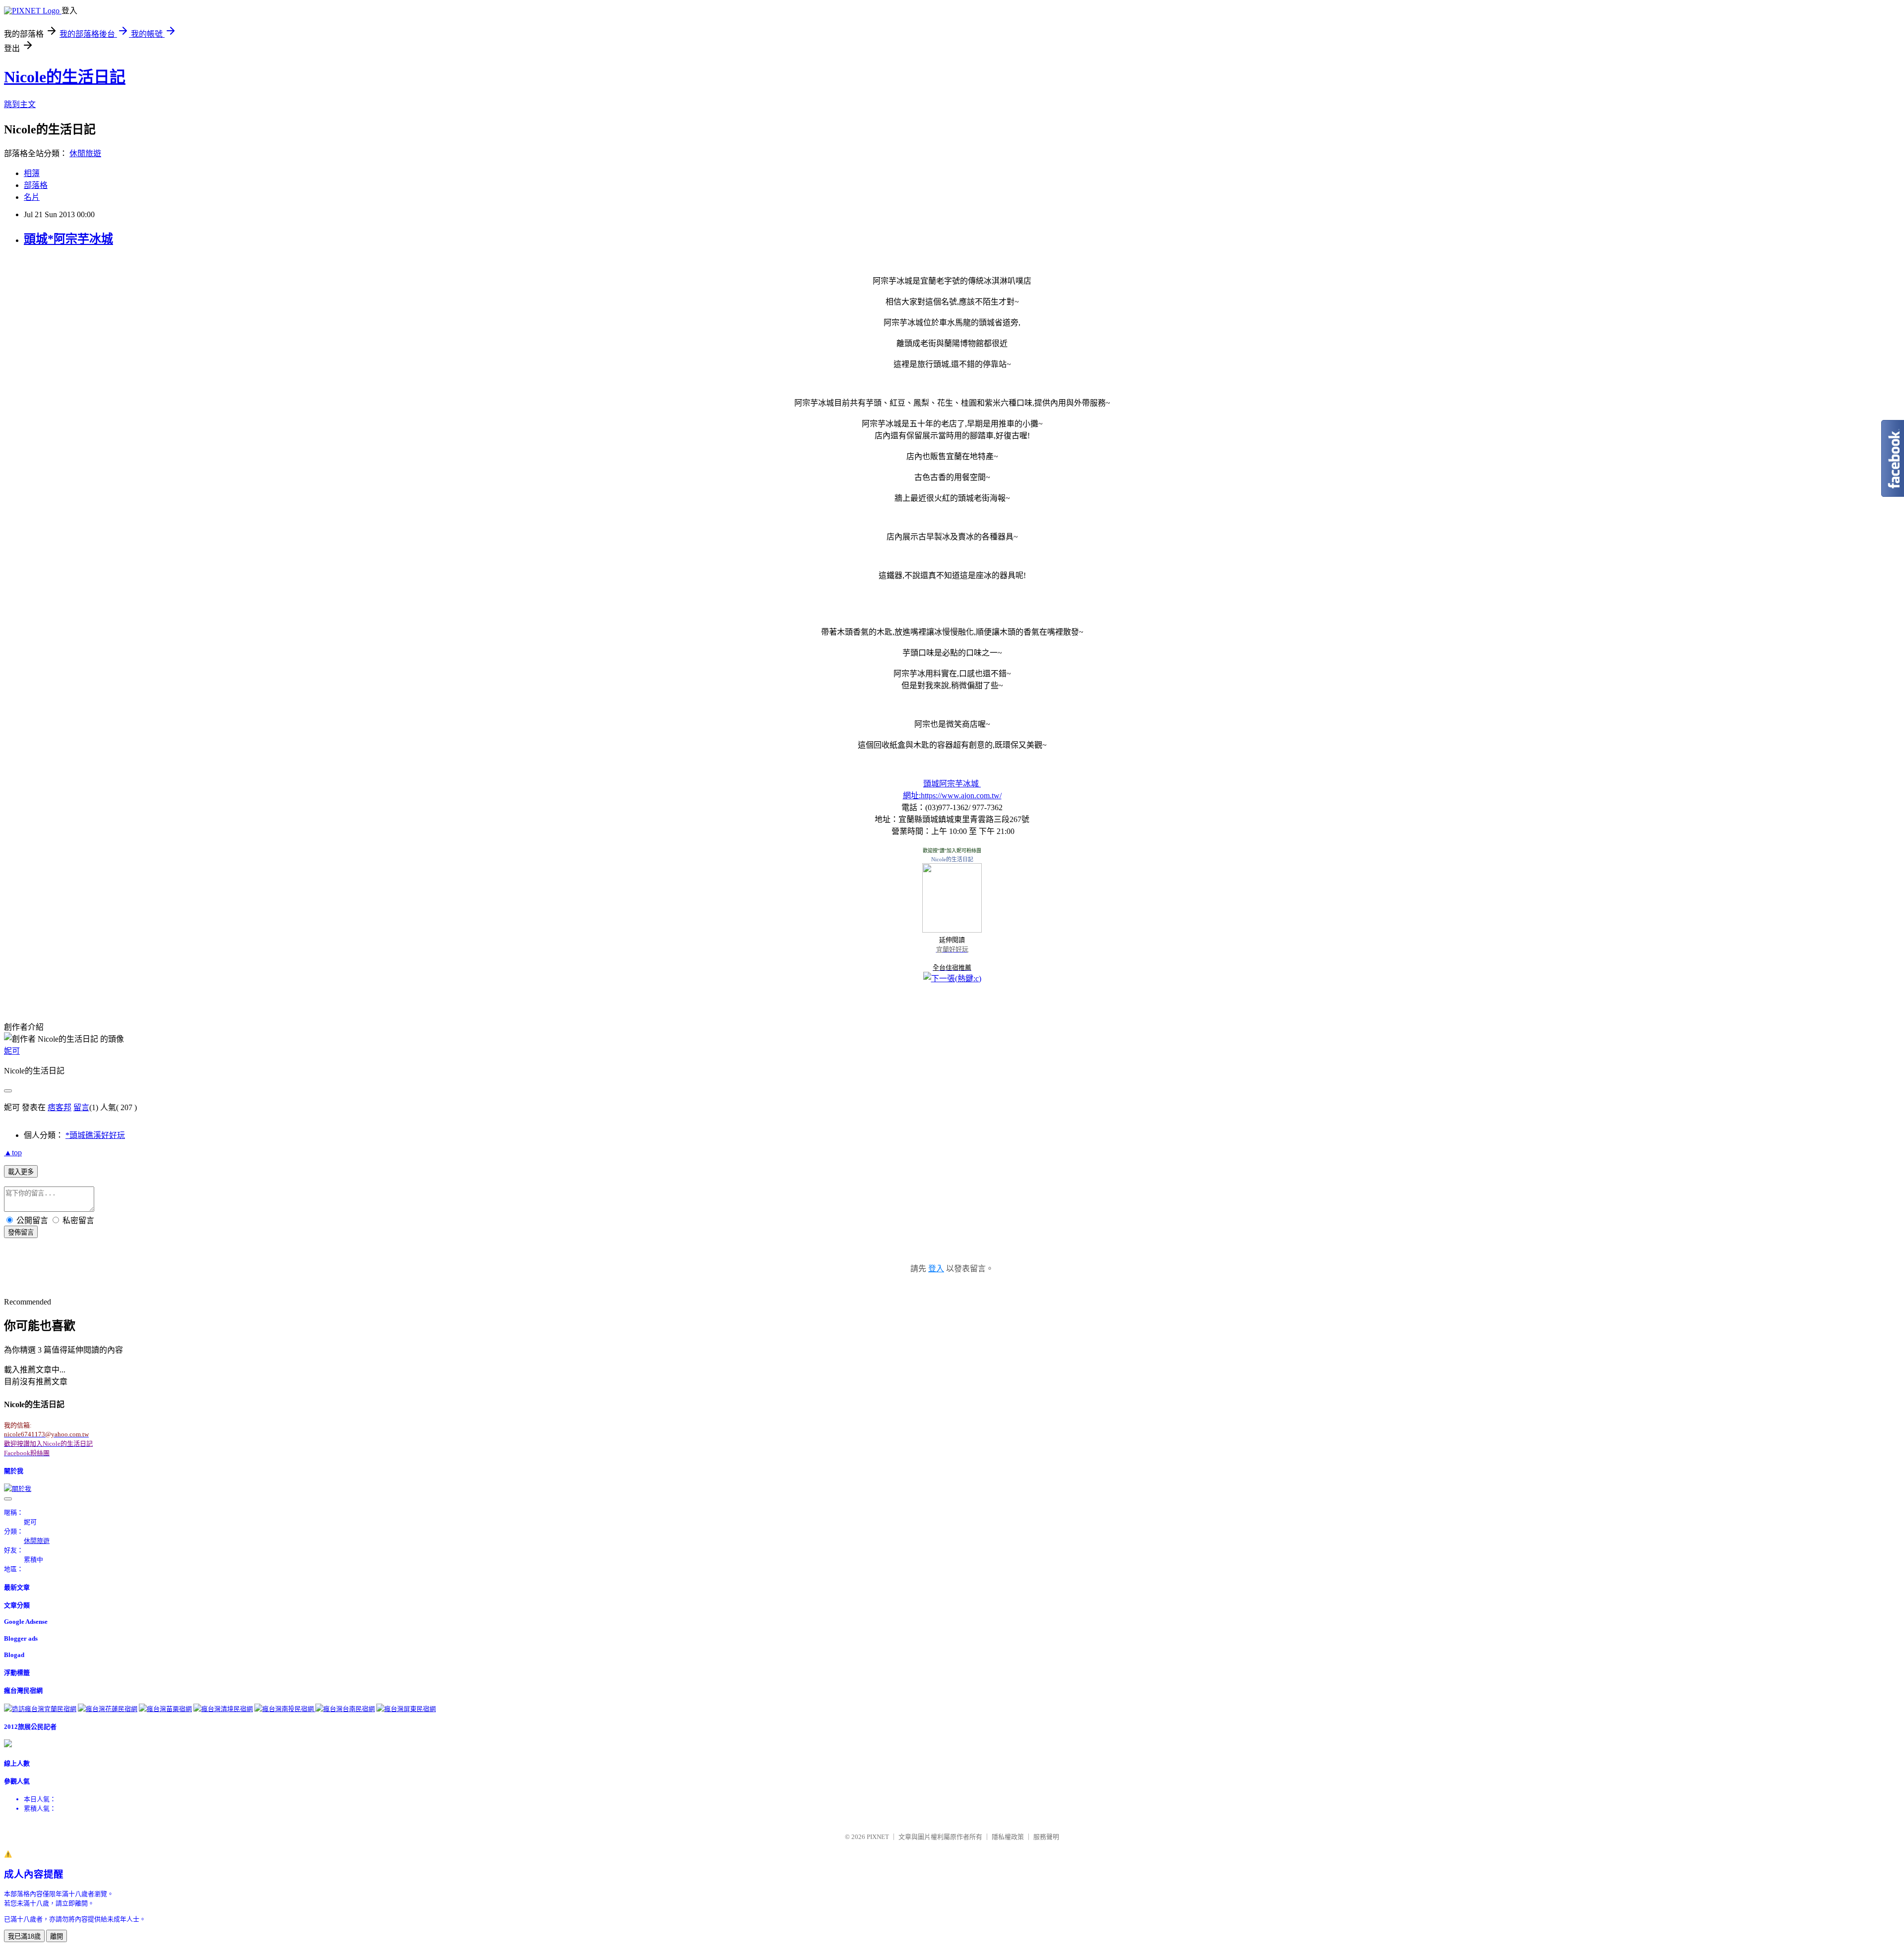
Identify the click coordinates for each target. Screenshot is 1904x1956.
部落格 (36, 185)
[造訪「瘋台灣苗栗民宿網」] (165, 1709)
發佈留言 (21, 1232)
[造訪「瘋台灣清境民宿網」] (223, 1709)
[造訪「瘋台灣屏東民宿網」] (406, 1709)
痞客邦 (59, 1107)
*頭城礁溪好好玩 (95, 1135)
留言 (81, 1107)
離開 (57, 1936)
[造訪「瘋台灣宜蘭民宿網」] (40, 1709)
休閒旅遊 (85, 153)
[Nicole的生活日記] (952, 930)
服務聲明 (1046, 1837)
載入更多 (21, 1172)
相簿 (32, 173)
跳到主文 (20, 104)
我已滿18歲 (24, 1936)
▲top (13, 1153)
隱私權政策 (1008, 1837)
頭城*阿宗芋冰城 (68, 239)
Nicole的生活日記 (65, 77)
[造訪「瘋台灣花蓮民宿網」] (108, 1709)
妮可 (12, 1051)
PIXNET (878, 1837)
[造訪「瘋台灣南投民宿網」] (285, 1709)
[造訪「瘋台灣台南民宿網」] (345, 1709)
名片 (32, 197)
